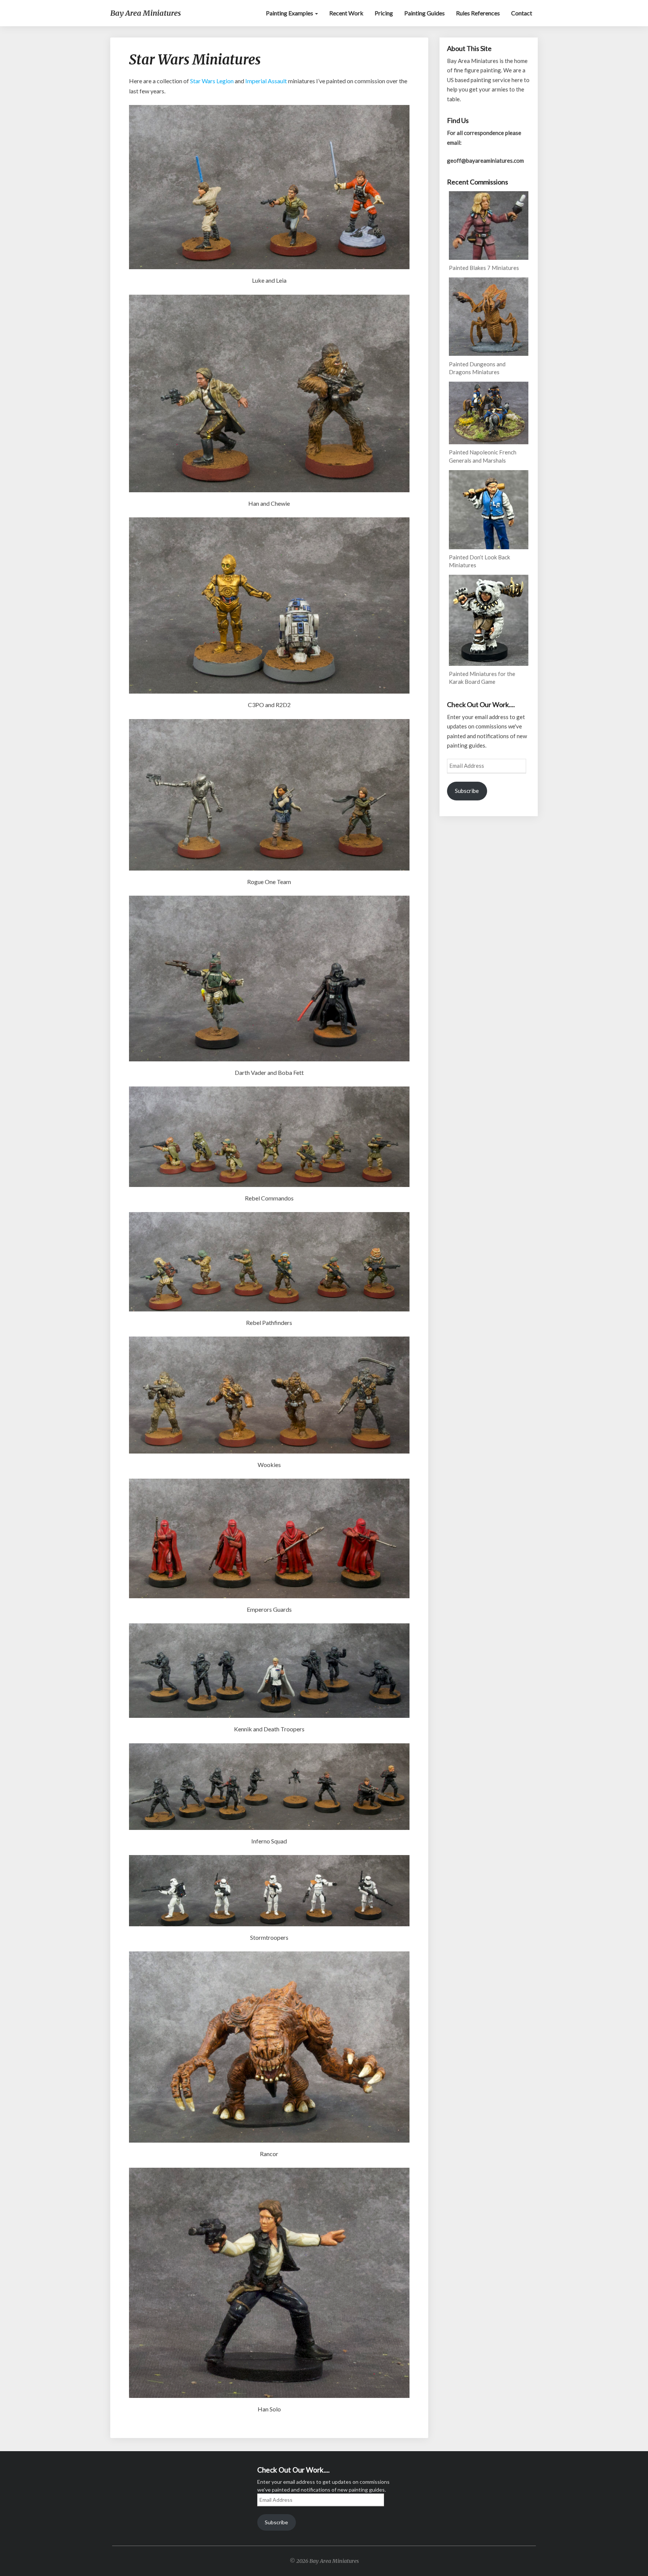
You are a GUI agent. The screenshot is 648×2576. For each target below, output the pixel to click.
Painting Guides (424, 13)
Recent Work (346, 13)
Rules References (478, 13)
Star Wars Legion (212, 81)
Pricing (384, 13)
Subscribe (467, 791)
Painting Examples (290, 13)
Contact (522, 13)
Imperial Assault (266, 81)
